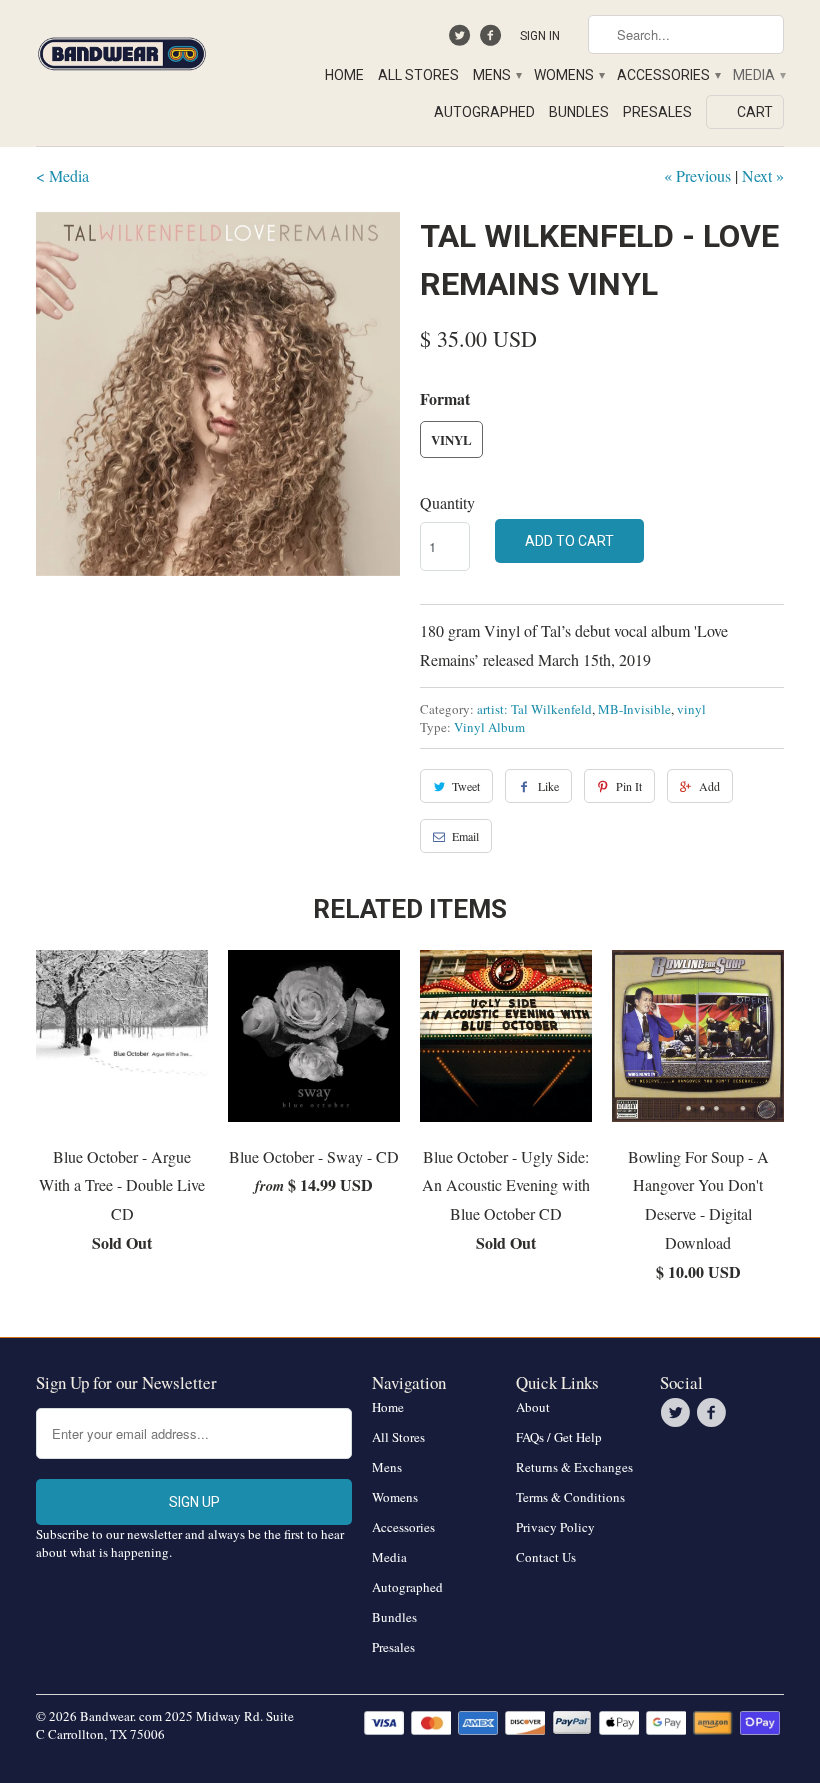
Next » (763, 175)
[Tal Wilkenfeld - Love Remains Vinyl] (218, 394)
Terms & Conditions (570, 1497)
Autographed (484, 112)
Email (465, 836)
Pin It (629, 786)
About (533, 1407)
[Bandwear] (122, 50)
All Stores (418, 75)
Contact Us (546, 1557)
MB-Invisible (634, 709)
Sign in (540, 36)
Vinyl (451, 439)
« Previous (697, 175)
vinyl (691, 709)
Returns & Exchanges (574, 1467)
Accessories (668, 75)
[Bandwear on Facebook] (492, 40)
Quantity (447, 502)
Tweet (466, 786)
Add (709, 786)
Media (758, 75)
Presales (657, 112)
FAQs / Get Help (559, 1437)
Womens (568, 75)
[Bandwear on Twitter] (462, 40)
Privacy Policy (555, 1527)
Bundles (579, 112)
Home (344, 75)
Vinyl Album (489, 727)
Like (548, 786)
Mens (496, 75)
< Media (62, 175)
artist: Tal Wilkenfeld (534, 709)
